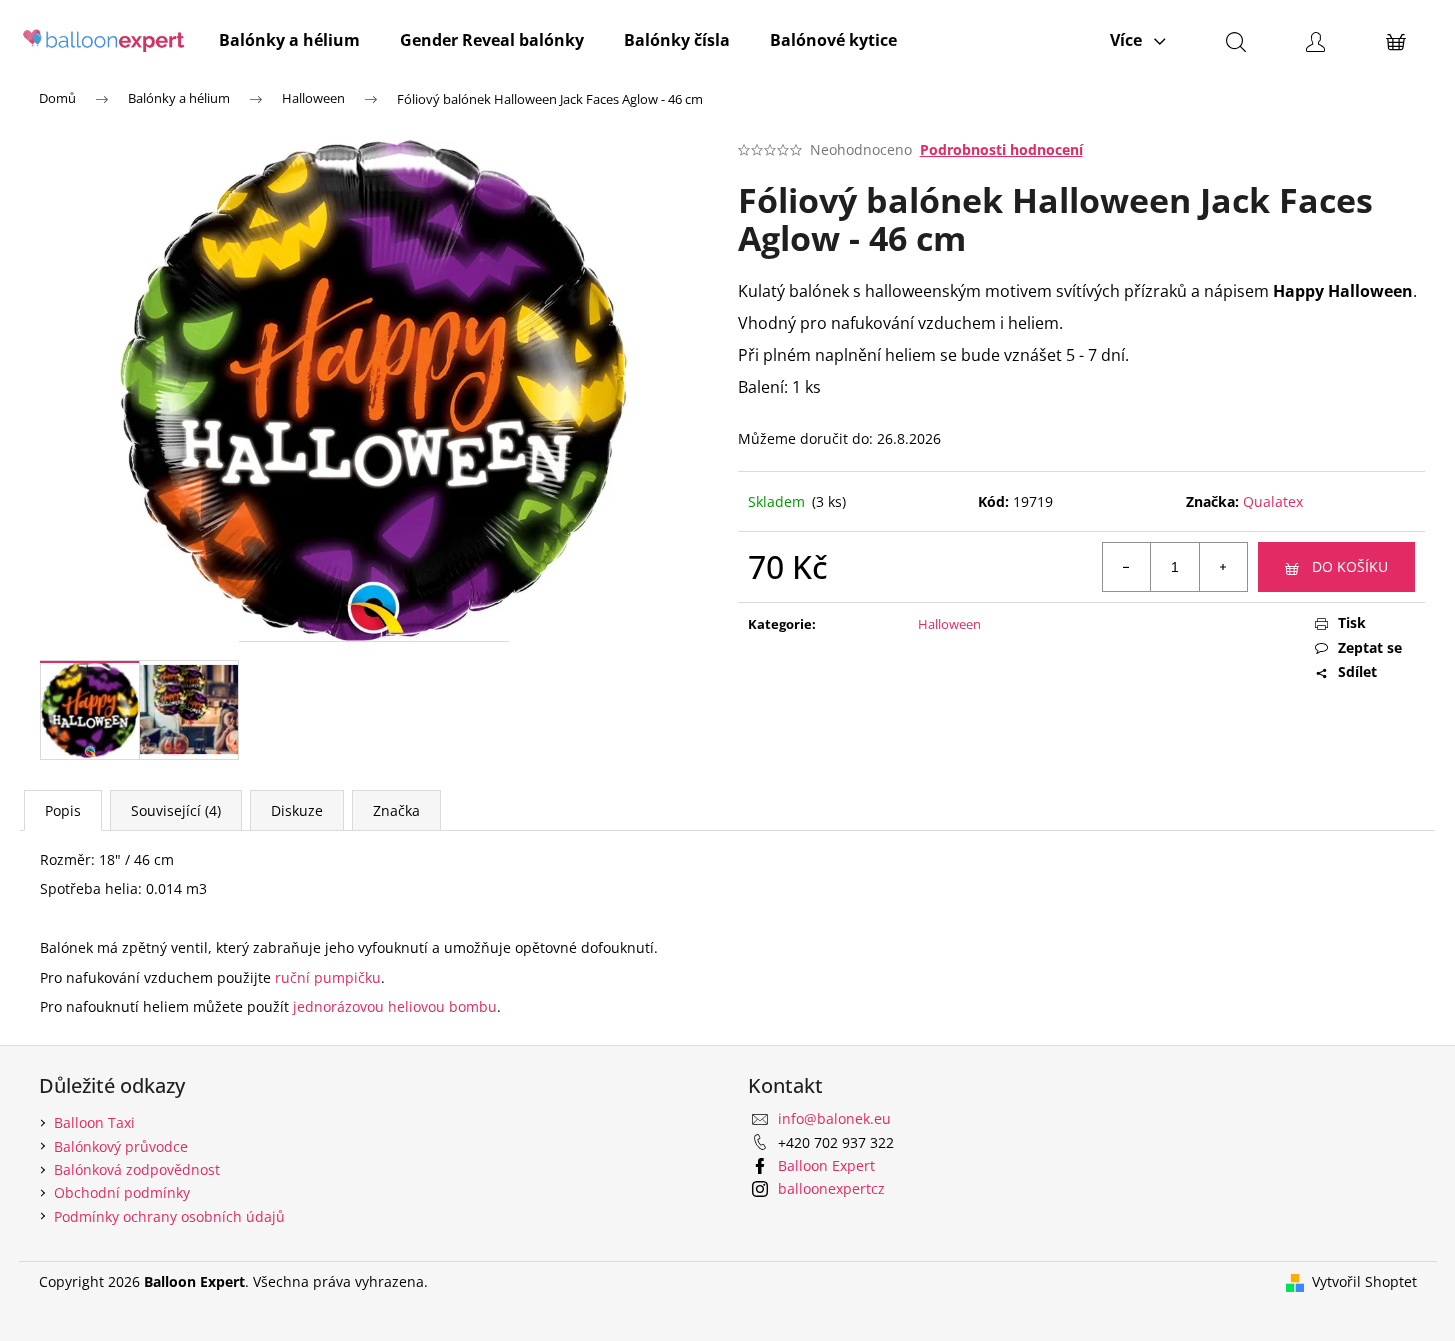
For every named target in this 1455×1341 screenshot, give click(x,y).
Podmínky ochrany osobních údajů (169, 1216)
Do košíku (1350, 566)
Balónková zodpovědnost (137, 1169)
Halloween (949, 624)
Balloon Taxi (94, 1122)
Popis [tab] (63, 810)
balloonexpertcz (831, 1188)
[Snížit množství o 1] (1127, 567)
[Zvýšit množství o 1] (1223, 567)
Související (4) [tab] (176, 810)
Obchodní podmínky (122, 1192)
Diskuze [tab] (297, 810)
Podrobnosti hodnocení (1001, 149)
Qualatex (1273, 501)
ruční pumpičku (328, 977)
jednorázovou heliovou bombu (395, 1006)
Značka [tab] (396, 810)
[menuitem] (289, 40)
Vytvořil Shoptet (1364, 1281)
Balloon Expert (826, 1165)
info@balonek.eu (834, 1118)
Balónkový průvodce (121, 1146)
